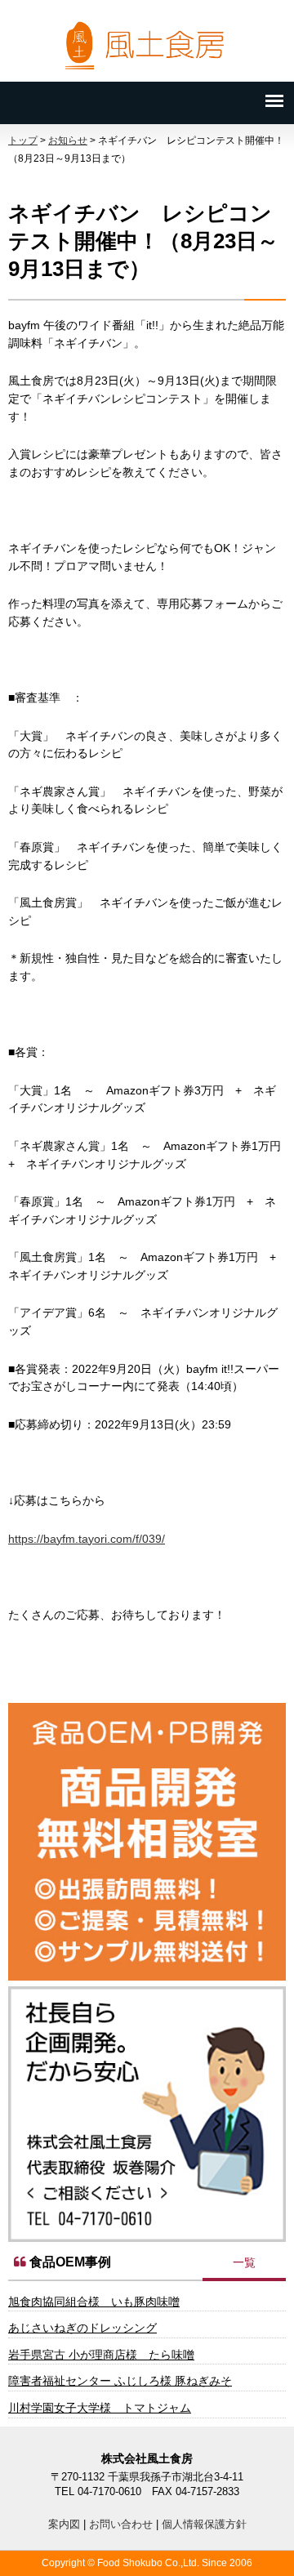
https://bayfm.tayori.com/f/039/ (87, 1539)
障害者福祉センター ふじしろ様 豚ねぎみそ (120, 2381)
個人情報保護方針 (204, 2524)
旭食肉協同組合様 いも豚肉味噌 (94, 2302)
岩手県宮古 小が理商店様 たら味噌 (101, 2355)
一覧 (244, 2262)
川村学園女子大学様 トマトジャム (100, 2408)
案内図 (64, 2524)
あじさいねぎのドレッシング (82, 2328)
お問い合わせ (121, 2524)
